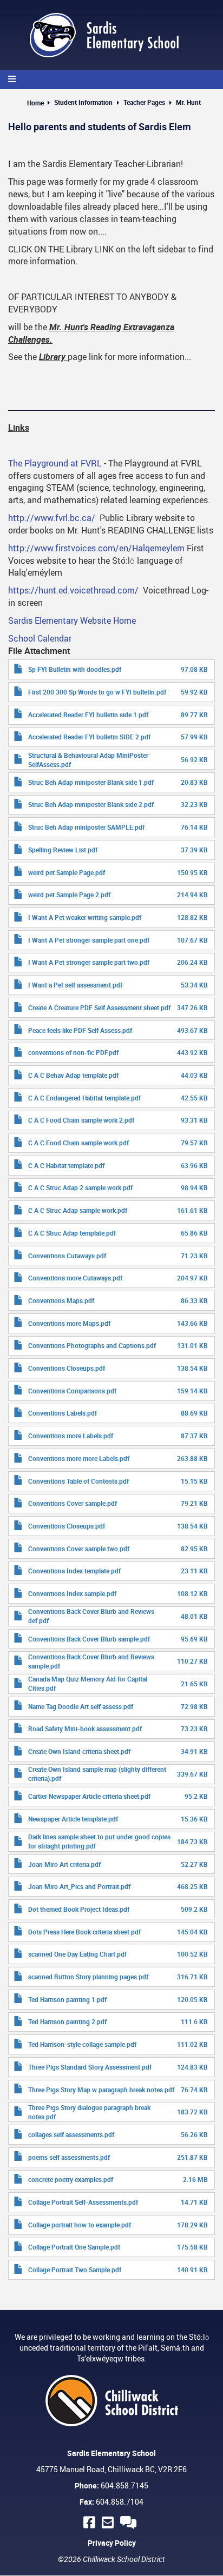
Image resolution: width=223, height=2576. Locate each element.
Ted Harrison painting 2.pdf (67, 2021)
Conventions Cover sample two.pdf (79, 1549)
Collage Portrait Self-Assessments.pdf (83, 2202)
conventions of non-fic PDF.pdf (73, 1052)
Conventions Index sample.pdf (72, 1593)
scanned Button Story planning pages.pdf (88, 1977)
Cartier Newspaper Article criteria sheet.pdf (89, 1796)
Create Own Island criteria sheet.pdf (79, 1751)
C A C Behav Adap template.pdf (73, 1075)
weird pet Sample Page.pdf (67, 872)
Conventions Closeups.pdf (67, 1368)
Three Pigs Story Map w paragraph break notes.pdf (101, 2090)
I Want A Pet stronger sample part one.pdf (89, 940)
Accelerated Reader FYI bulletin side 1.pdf (88, 715)
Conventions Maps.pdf (61, 1300)
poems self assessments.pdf (69, 2157)
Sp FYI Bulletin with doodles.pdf (75, 669)
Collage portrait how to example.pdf (80, 2225)
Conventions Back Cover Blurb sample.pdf (89, 1639)
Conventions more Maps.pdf (69, 1323)
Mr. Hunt (188, 102)
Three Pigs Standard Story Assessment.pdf (90, 2067)
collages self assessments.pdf (71, 2134)
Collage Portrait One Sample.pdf (74, 2247)
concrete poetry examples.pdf (71, 2179)
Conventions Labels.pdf (63, 1413)
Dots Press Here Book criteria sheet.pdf (84, 1932)
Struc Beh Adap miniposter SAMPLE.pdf (86, 827)
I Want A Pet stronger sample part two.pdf (89, 962)
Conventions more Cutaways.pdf (75, 1278)
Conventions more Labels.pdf (71, 1436)
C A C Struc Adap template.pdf (72, 1233)
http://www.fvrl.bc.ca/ (52, 518)
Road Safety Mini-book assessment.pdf (85, 1729)
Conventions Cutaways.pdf (67, 1256)
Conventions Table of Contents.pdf (78, 1481)
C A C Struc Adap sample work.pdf (78, 1210)
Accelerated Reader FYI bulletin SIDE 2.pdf (89, 737)
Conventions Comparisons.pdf (72, 1391)
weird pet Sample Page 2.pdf (69, 895)
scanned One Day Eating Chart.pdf (77, 1954)
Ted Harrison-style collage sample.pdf (82, 2044)
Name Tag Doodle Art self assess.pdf (81, 1706)
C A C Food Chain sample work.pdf (78, 1143)
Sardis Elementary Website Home (72, 620)
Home (35, 103)
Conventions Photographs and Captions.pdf (92, 1345)
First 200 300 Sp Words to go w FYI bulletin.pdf (97, 692)
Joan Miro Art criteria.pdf (64, 1864)
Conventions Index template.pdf (74, 1571)
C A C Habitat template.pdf (66, 1165)
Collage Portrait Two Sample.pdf (75, 2270)
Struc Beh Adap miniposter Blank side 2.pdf (91, 804)
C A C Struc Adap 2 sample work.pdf (80, 1187)
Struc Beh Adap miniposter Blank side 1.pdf (91, 782)
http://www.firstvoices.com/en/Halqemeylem (96, 548)
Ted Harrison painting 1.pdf (67, 1999)
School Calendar (40, 638)
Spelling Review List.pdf (63, 850)
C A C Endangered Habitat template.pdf (84, 1098)
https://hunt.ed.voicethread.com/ (73, 590)
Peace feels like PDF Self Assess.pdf (80, 1030)
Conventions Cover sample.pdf (73, 1503)
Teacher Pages (144, 102)
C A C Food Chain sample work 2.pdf (81, 1120)
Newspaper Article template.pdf (73, 1819)
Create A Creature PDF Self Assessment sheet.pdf (99, 1007)
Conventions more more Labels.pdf (79, 1458)
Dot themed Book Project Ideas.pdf (79, 1909)
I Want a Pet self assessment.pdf (75, 985)
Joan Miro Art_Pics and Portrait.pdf (79, 1886)
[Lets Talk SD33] (130, 2522)
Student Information (83, 102)
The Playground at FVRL (55, 463)
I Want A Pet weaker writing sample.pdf (85, 917)
